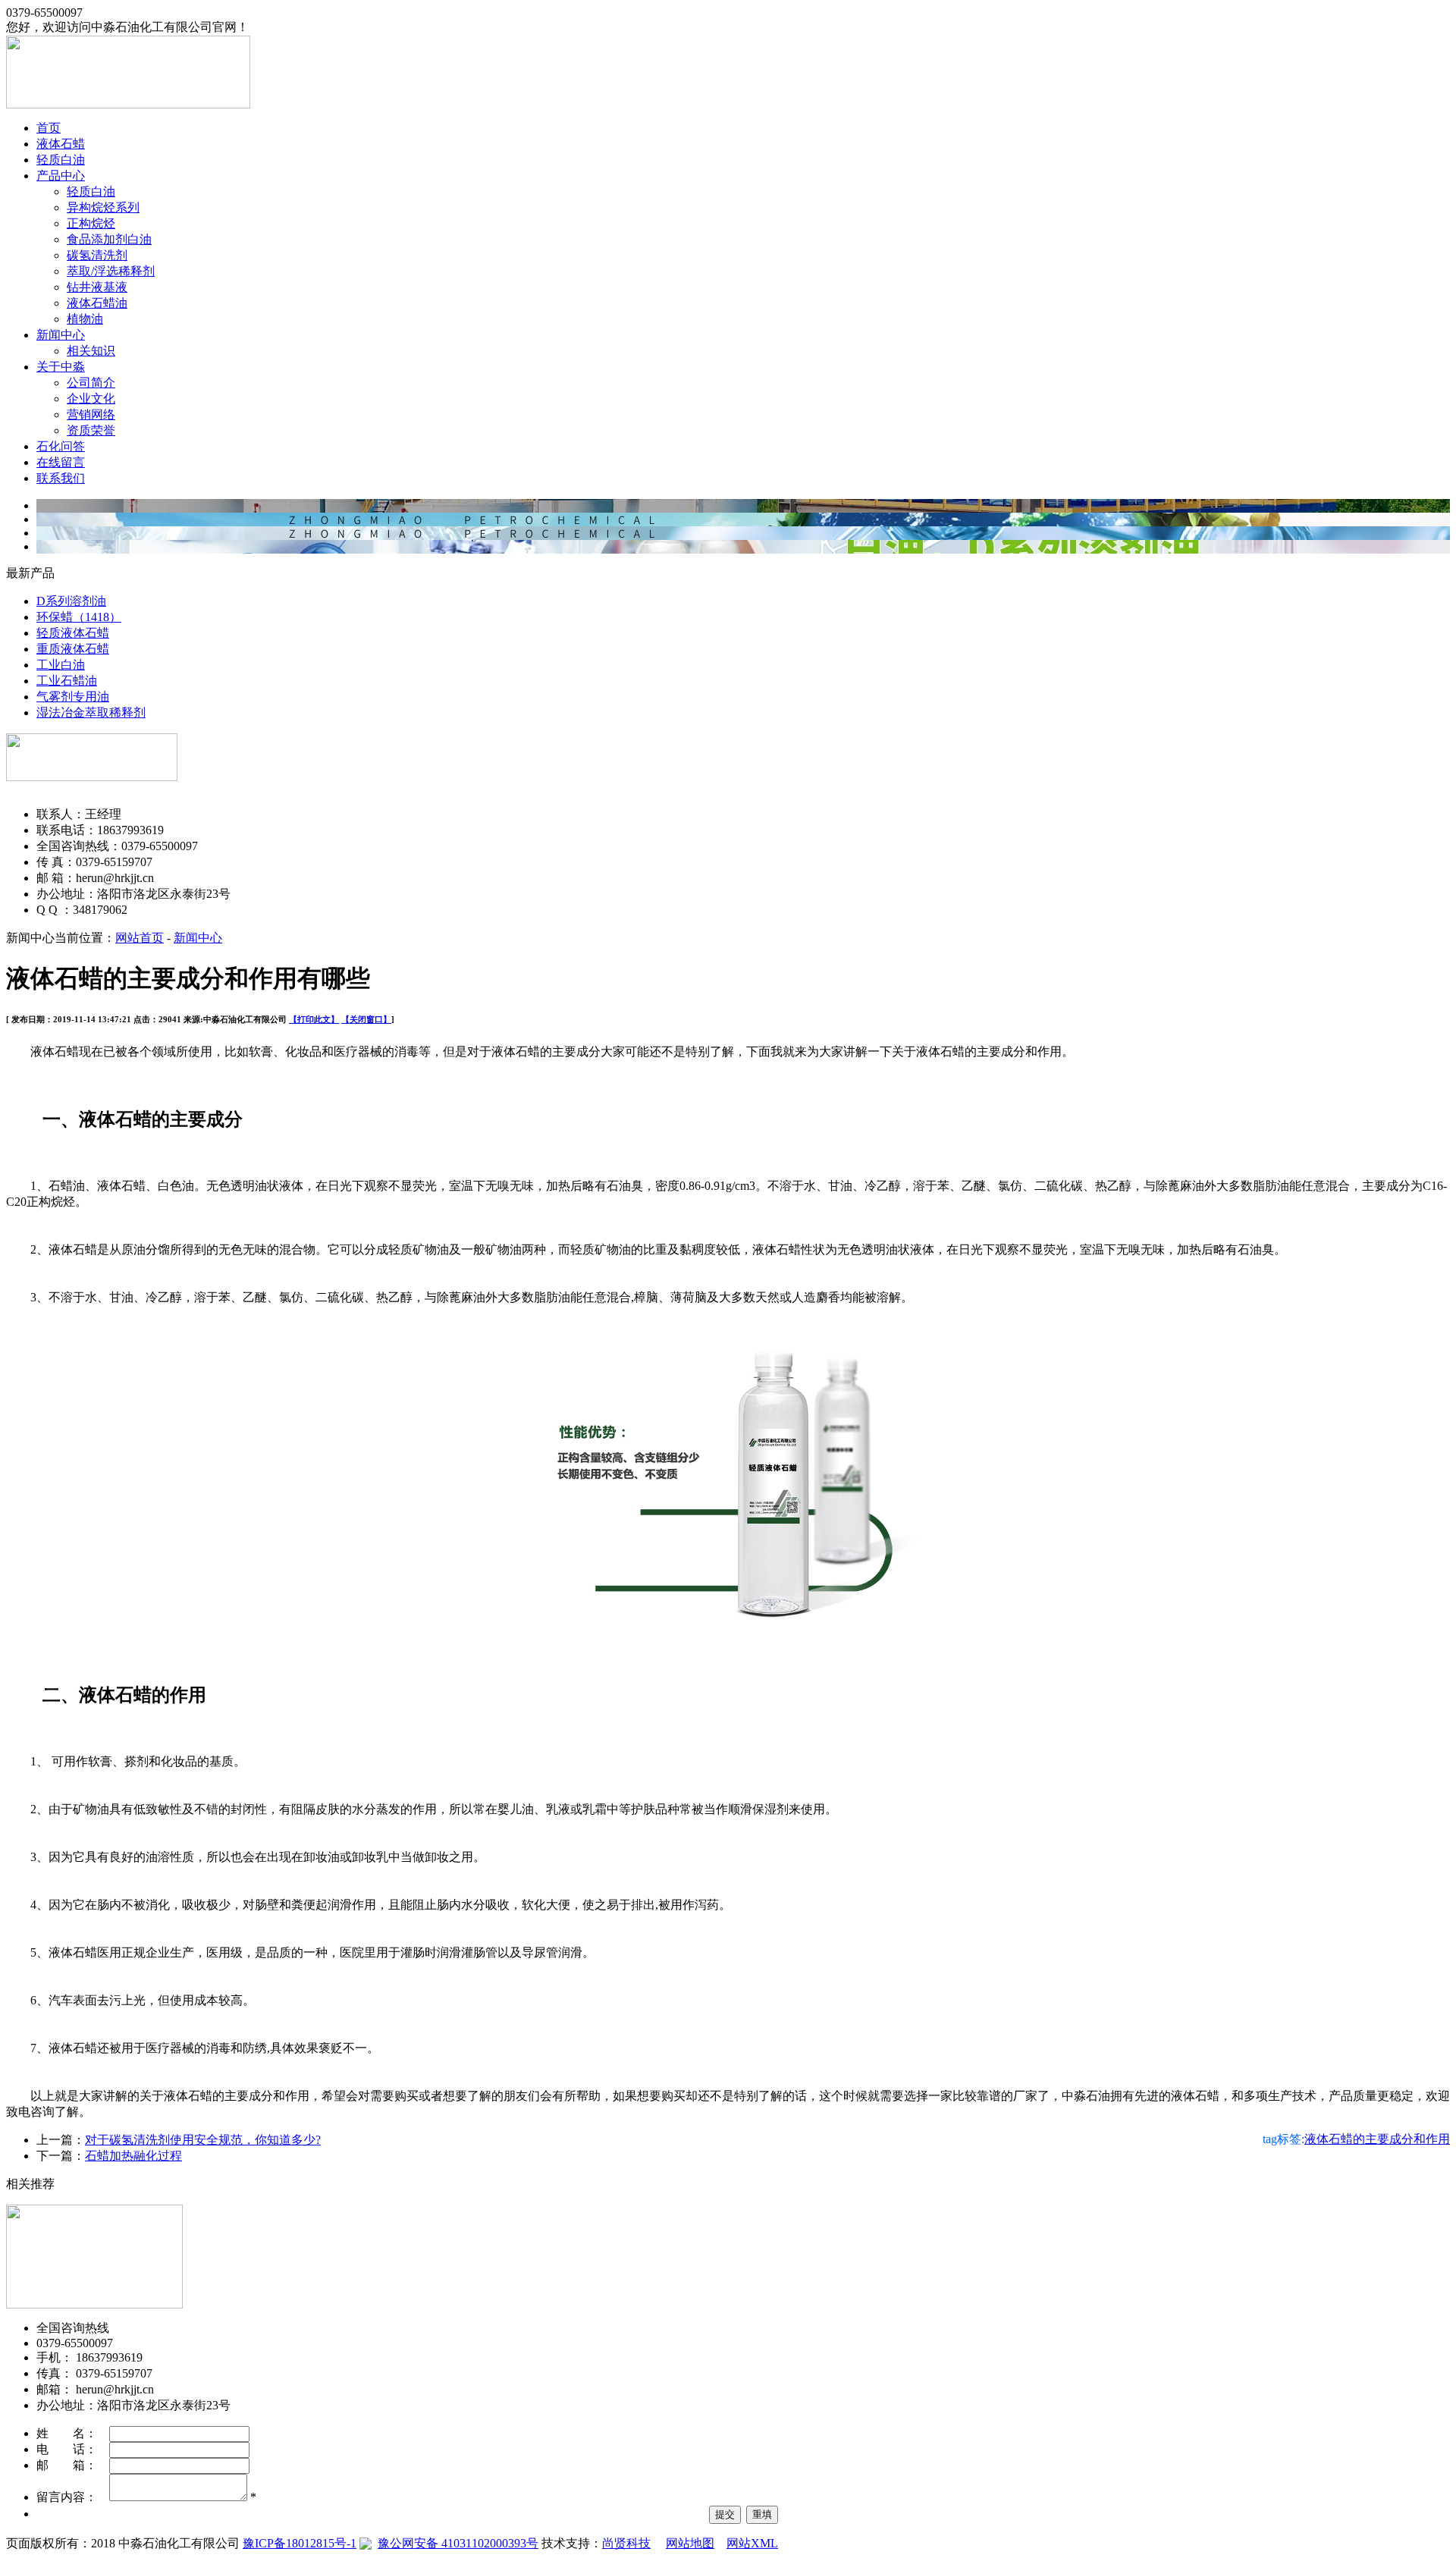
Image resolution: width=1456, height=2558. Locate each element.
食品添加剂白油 (109, 239)
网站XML (752, 2543)
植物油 (85, 319)
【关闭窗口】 (366, 1019)
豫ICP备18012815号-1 (300, 2543)
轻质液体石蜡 (73, 633)
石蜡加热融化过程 (133, 2156)
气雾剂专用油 (73, 697)
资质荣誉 (91, 430)
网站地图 (690, 2543)
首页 (49, 128)
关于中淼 (61, 367)
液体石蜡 (61, 144)
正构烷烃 (91, 223)
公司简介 (91, 383)
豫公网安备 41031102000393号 (458, 2543)
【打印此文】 (314, 1019)
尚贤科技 (626, 2543)
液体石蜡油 (97, 303)
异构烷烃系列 (103, 207)
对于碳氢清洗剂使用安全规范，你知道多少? (203, 2140)
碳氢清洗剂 (97, 255)
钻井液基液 (97, 287)
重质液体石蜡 (73, 649)
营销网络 (91, 414)
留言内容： (73, 2497)
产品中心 (61, 176)
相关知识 (91, 351)
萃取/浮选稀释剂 (111, 271)
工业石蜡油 (67, 681)
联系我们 (61, 478)
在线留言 (61, 462)
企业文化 (91, 399)
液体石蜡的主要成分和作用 (1377, 2139)
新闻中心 (61, 335)
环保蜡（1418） (79, 617)
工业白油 (61, 665)
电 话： (73, 2449)
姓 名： (73, 2433)
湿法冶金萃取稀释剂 (91, 712)
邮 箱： (73, 2465)
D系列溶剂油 (71, 601)
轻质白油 (61, 160)
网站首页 (140, 938)
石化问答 (61, 446)
